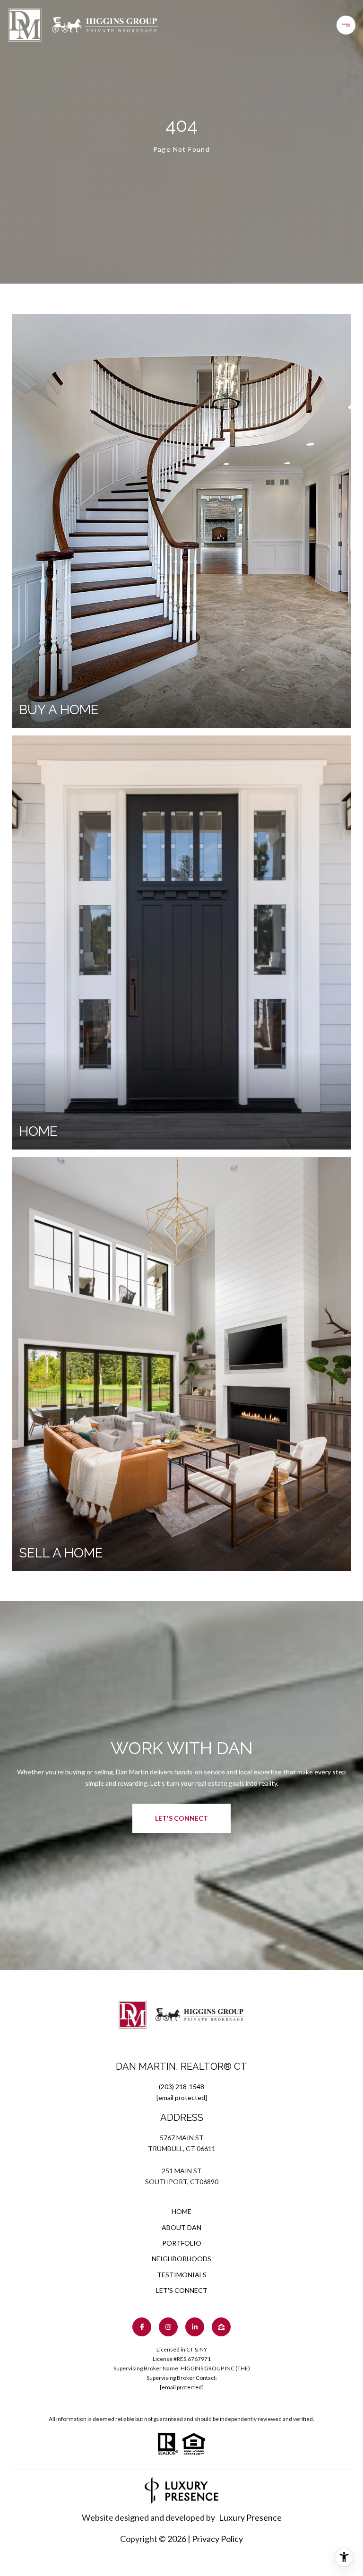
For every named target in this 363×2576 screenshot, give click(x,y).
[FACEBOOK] (142, 2327)
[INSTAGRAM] (168, 2327)
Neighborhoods (181, 2259)
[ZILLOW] (221, 2327)
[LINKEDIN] (195, 2327)
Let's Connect (182, 2291)
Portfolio (182, 2243)
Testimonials (182, 2275)
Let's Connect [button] (181, 1818)
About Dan (181, 2227)
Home (181, 2211)
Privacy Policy (217, 2539)
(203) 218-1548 (181, 2087)
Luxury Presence (250, 2517)
